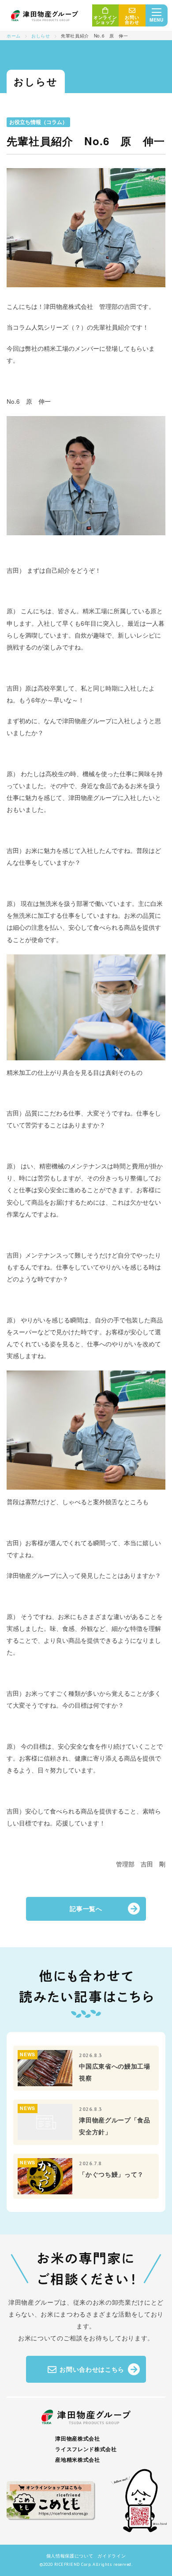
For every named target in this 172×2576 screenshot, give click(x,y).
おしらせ (41, 36)
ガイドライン (112, 2555)
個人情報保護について (70, 2555)
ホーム (14, 36)
